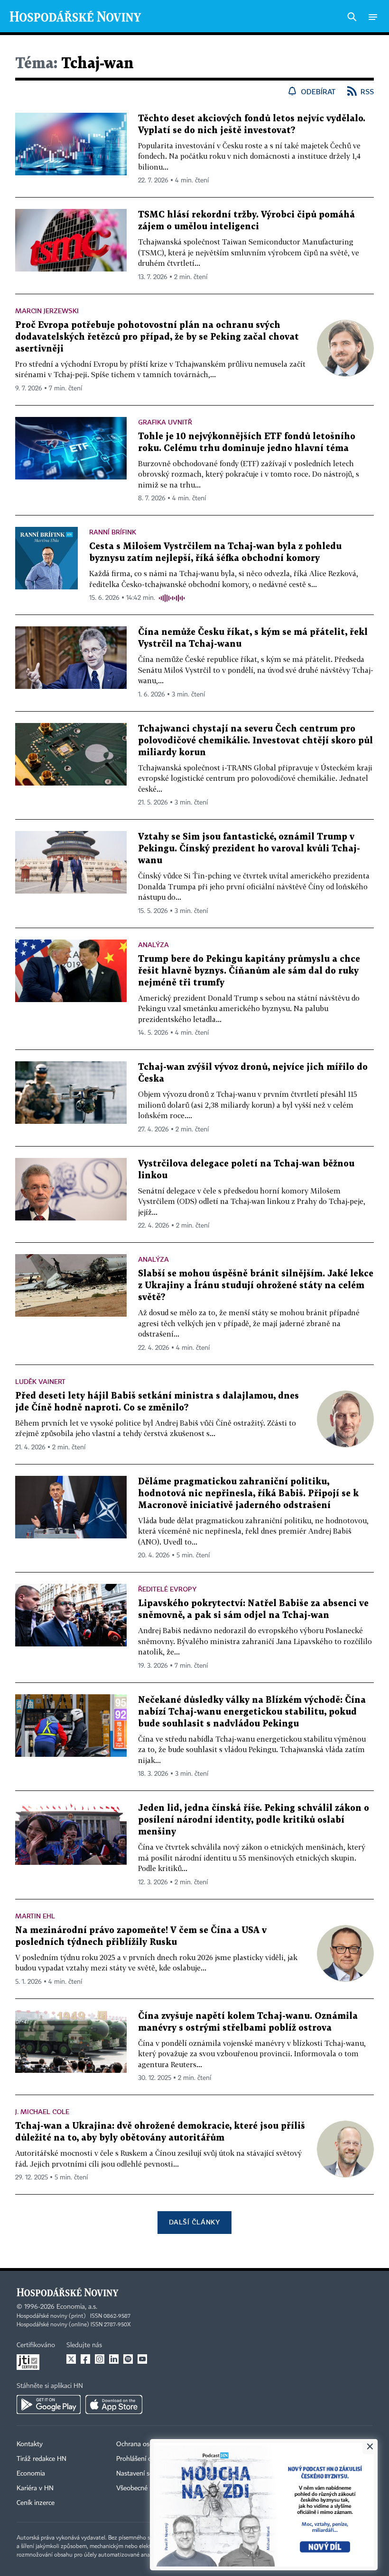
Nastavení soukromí (145, 2474)
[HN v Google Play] (49, 2404)
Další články (194, 2222)
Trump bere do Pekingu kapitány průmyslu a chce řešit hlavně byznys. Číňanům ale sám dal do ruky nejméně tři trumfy (249, 971)
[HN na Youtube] (142, 2359)
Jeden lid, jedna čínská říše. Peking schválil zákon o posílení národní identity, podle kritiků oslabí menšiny (254, 1820)
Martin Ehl (35, 1916)
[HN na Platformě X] (71, 2359)
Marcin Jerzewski (47, 311)
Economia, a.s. (77, 2307)
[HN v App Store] (114, 2404)
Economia (31, 2474)
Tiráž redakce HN (42, 2459)
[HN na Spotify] (128, 2359)
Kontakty (30, 2444)
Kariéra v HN (35, 2488)
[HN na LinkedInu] (114, 2359)
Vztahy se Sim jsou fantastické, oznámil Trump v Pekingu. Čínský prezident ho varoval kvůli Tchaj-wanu (249, 849)
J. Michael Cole (42, 2111)
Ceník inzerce (36, 2503)
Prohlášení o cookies (146, 2459)
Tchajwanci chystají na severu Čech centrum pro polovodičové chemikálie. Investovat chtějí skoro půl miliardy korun (255, 741)
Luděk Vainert (40, 1381)
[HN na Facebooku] (85, 2359)
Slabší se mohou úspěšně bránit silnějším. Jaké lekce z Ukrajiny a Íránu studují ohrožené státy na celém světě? (256, 1286)
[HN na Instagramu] (100, 2359)
